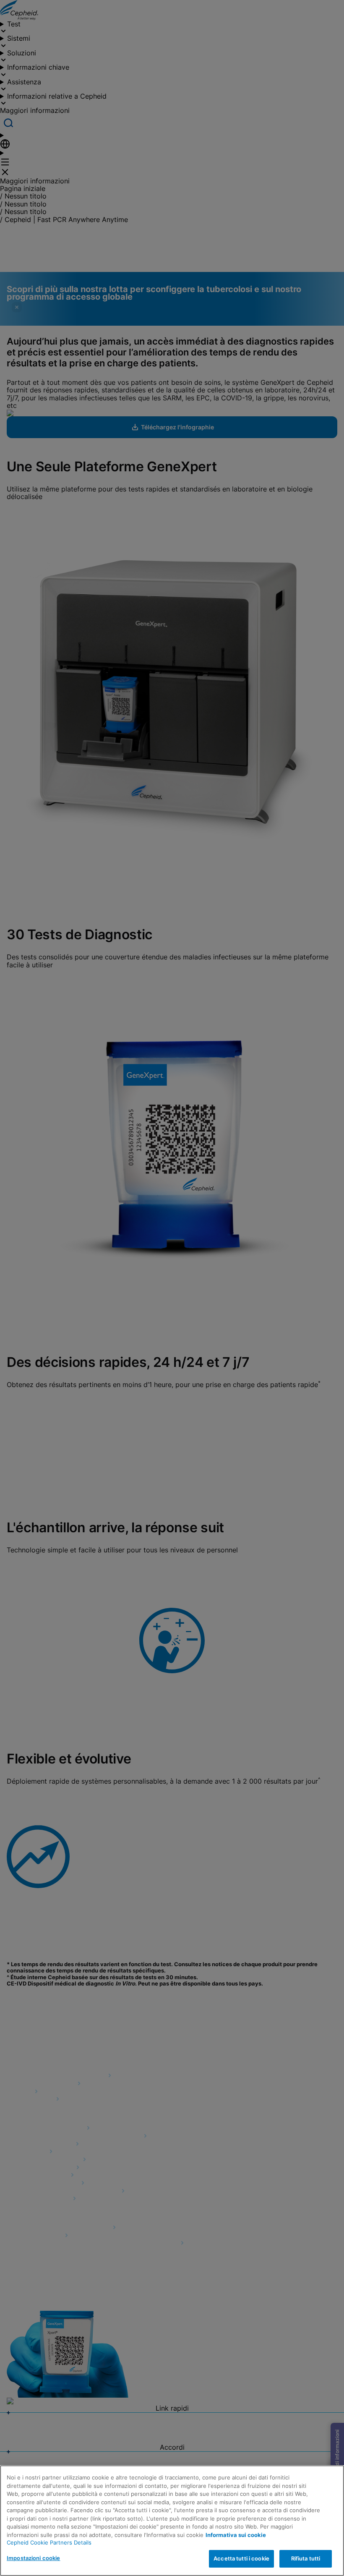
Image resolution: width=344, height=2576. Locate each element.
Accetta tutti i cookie (241, 2558)
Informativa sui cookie (236, 2535)
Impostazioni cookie (33, 2558)
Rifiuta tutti (306, 2558)
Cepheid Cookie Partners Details (49, 2542)
